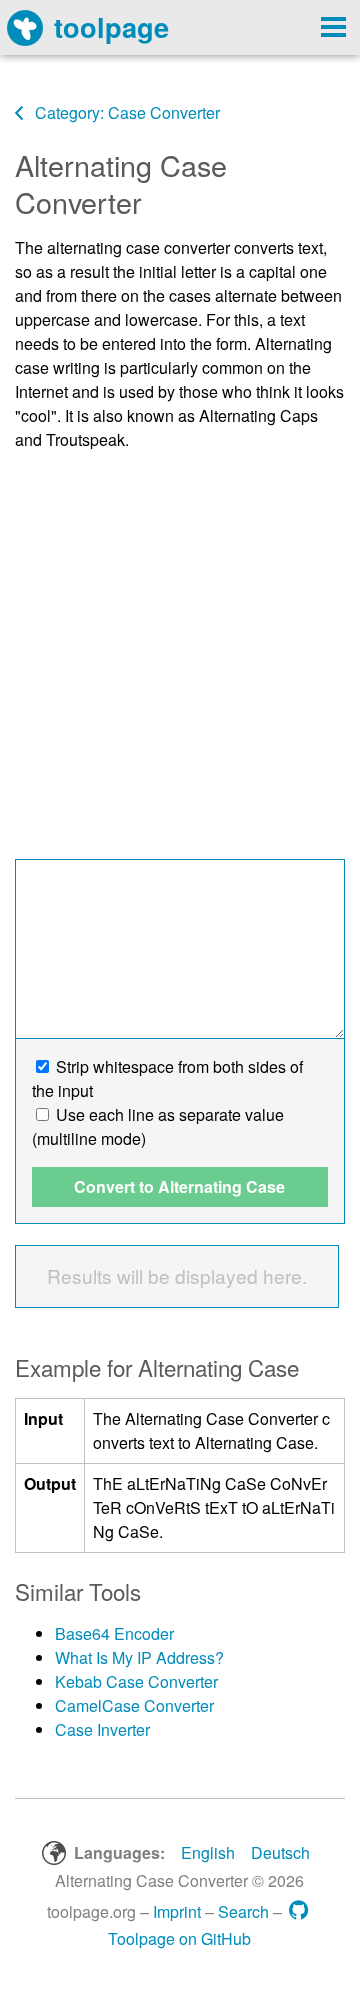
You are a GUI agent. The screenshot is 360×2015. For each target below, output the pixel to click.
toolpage (111, 26)
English (208, 1852)
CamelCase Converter (134, 1705)
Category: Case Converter (125, 112)
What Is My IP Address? (139, 1657)
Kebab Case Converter (136, 1681)
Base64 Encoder (114, 1633)
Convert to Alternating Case (179, 1186)
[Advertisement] (180, 648)
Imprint (177, 1911)
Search (243, 1911)
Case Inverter (102, 1729)
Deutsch (280, 1852)
